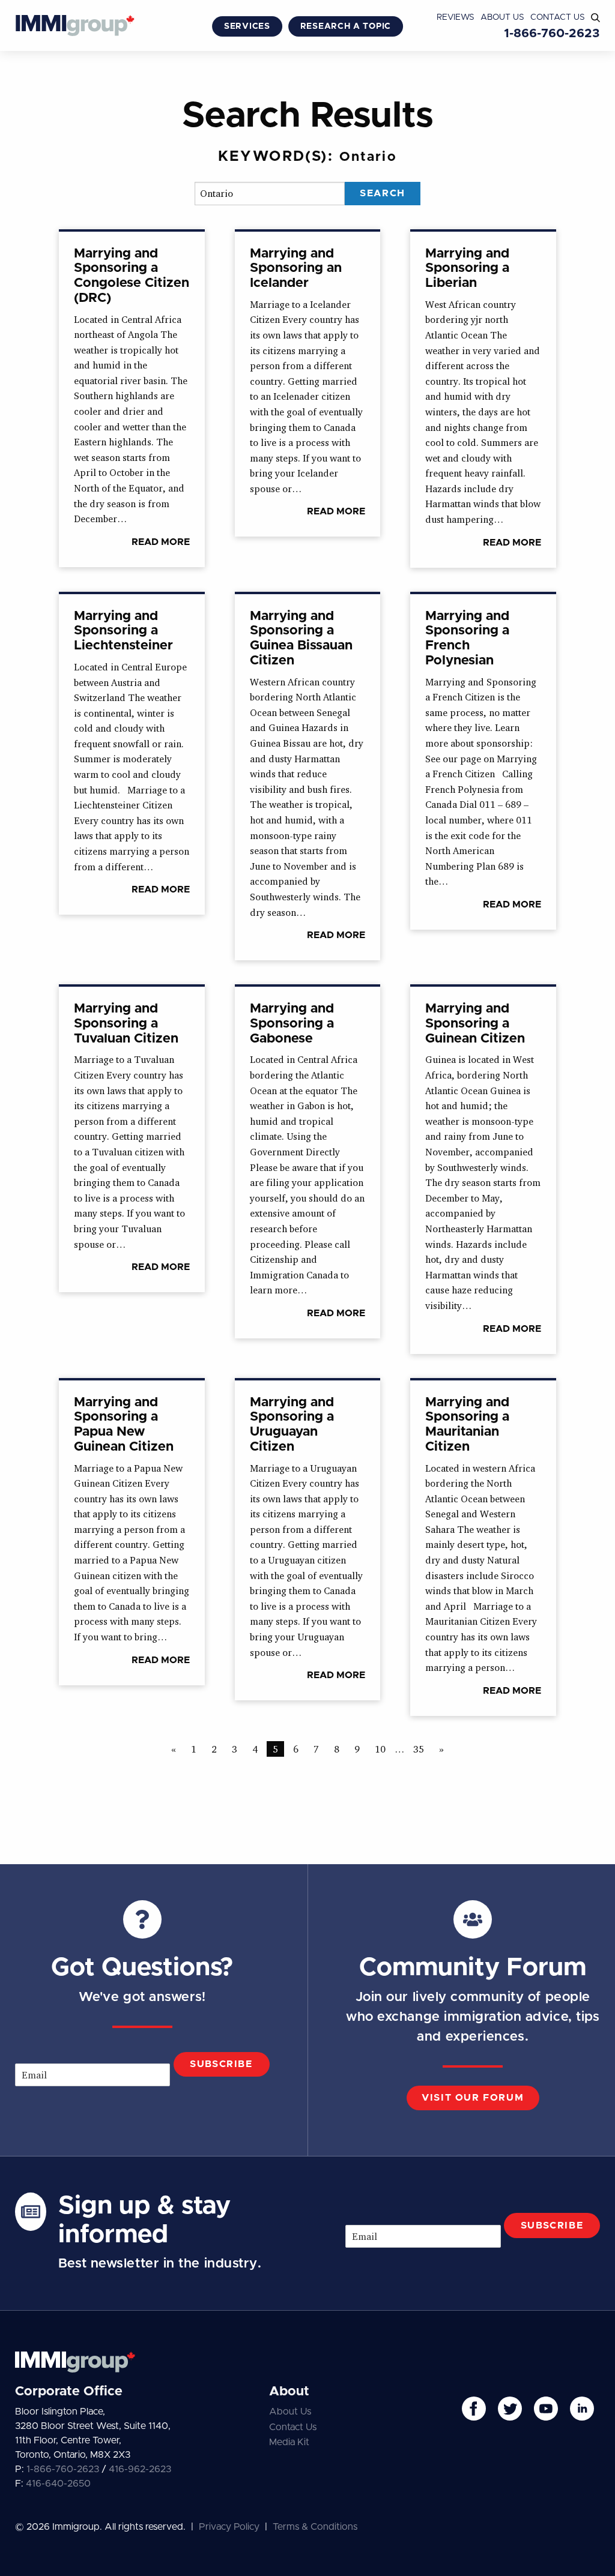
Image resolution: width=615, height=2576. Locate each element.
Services (247, 26)
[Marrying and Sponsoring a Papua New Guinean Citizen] (132, 1533)
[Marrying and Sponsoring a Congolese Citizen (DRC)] (132, 399)
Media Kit (289, 2442)
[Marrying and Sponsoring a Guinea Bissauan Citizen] (308, 778)
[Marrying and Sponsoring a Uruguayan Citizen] (308, 1541)
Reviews (456, 17)
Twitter (510, 2409)
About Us (502, 17)
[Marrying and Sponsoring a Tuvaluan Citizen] (132, 1139)
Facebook (474, 2409)
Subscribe (221, 2064)
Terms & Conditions (315, 2527)
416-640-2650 (58, 2484)
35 (419, 1749)
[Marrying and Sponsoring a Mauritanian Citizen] (483, 1548)
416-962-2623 (140, 2469)
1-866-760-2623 (552, 34)
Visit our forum (473, 2098)
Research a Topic (346, 26)
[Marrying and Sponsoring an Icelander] (308, 384)
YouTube (546, 2409)
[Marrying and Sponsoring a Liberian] (483, 400)
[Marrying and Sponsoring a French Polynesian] (483, 762)
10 (380, 1749)
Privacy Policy (229, 2527)
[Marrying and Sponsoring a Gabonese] (308, 1163)
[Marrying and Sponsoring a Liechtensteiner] (132, 755)
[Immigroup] (75, 27)
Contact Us (558, 17)
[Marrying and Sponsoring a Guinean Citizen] (483, 1170)
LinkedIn (582, 2409)
